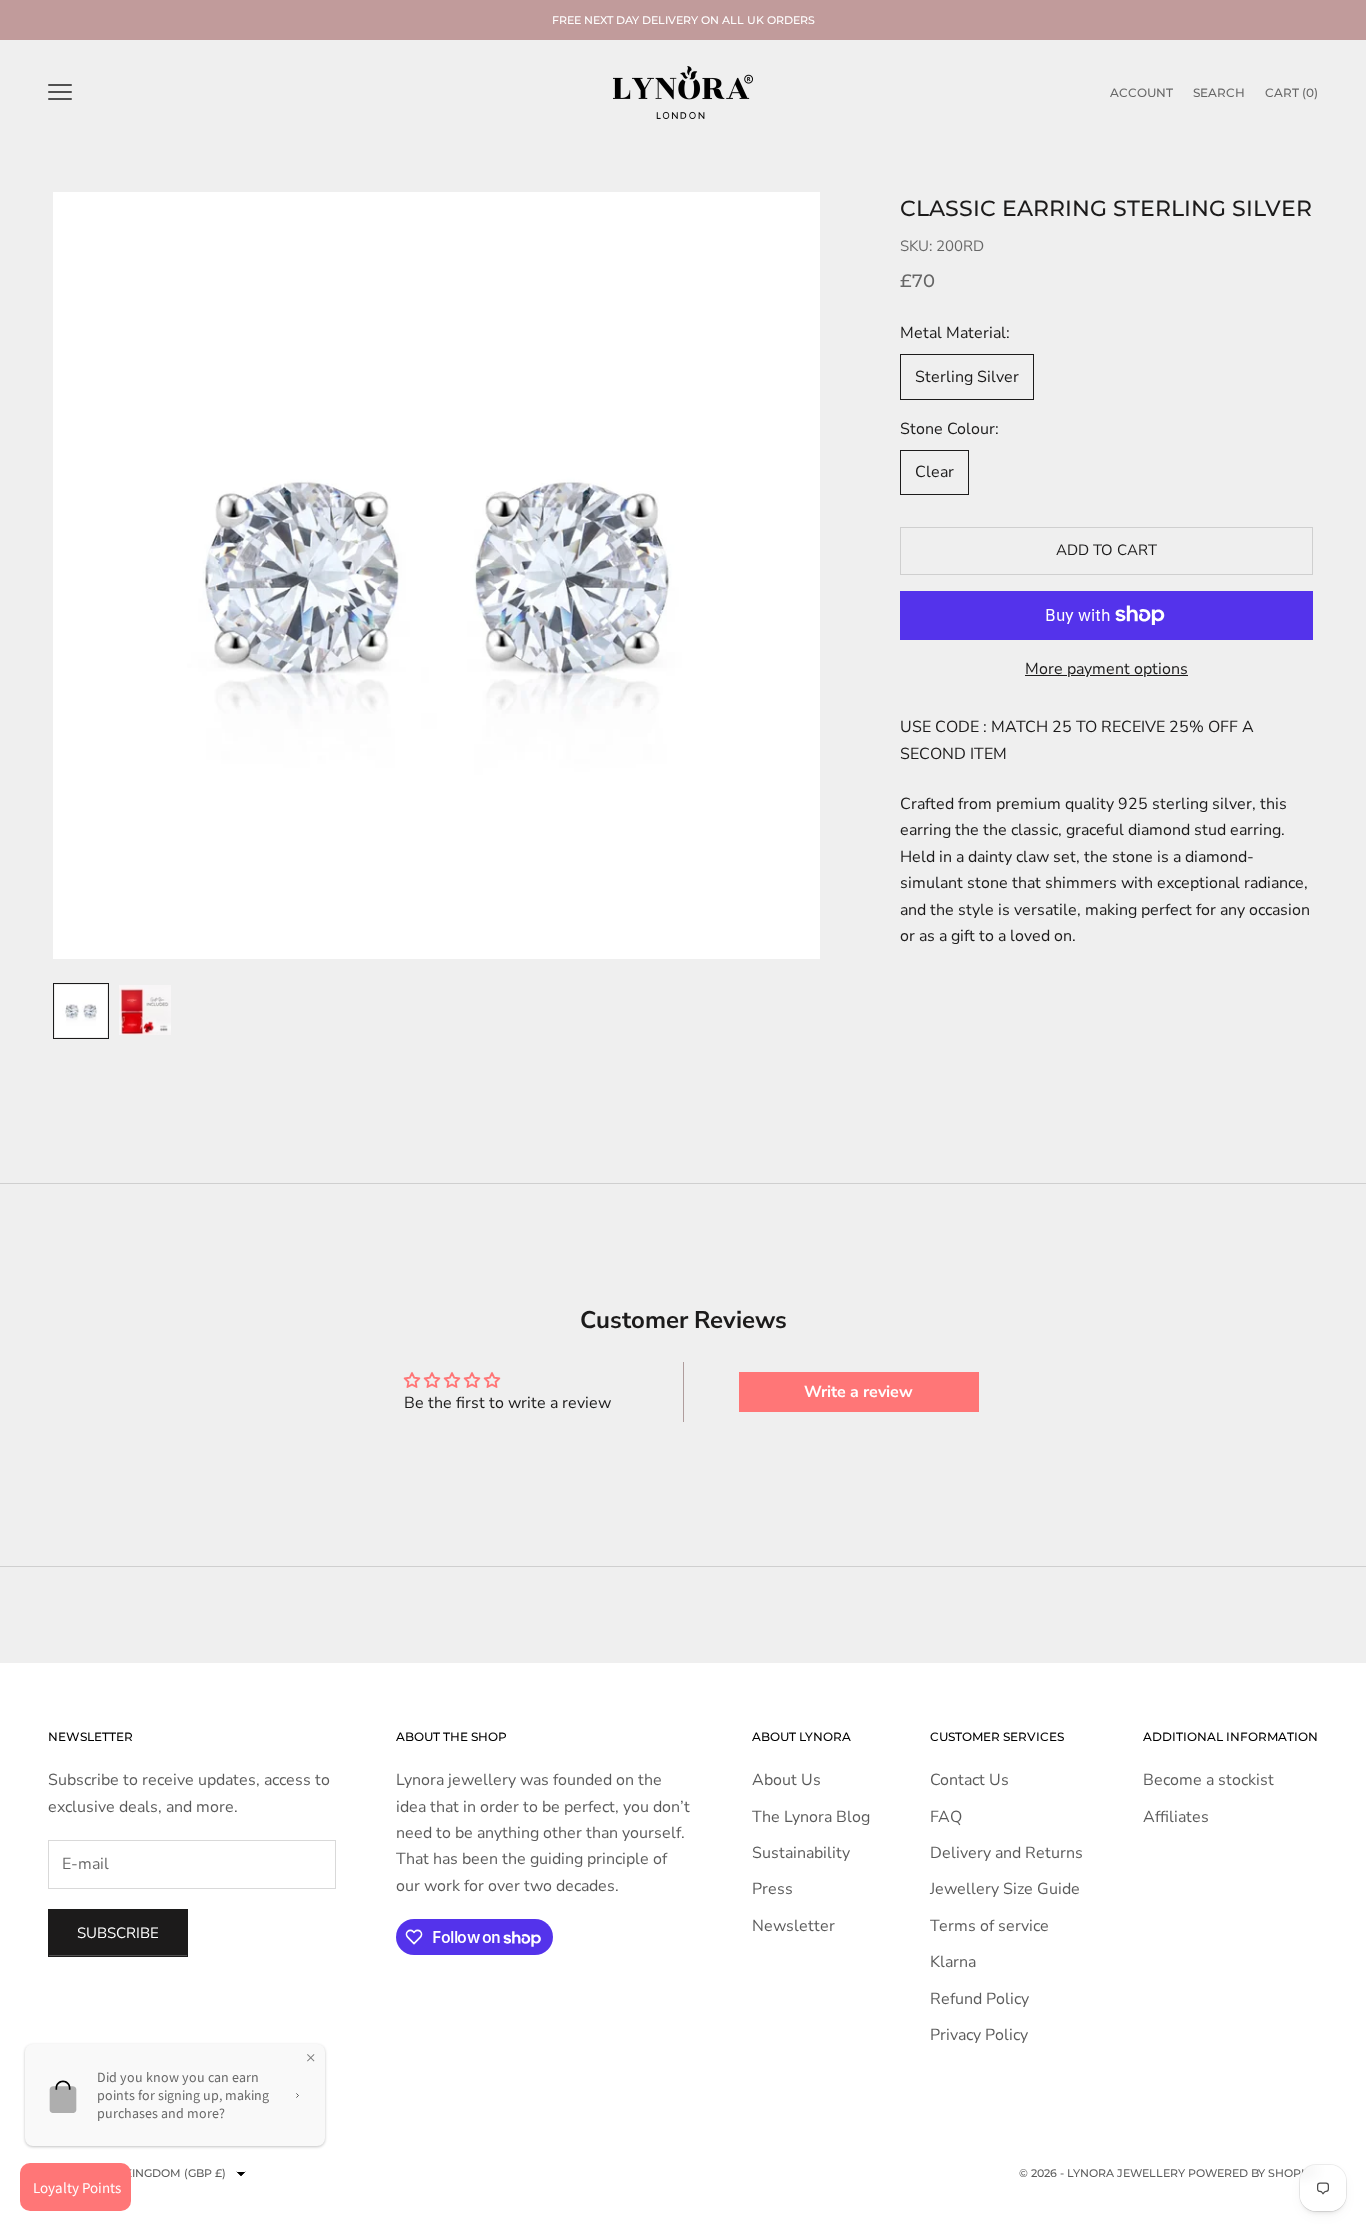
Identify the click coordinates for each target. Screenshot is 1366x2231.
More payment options (1106, 669)
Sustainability (801, 1853)
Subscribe (118, 1933)
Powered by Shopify (1253, 2173)
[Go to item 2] (145, 1009)
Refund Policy (979, 1999)
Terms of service (989, 1926)
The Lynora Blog (811, 1817)
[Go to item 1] (81, 1011)
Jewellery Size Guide (1005, 1889)
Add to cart (1106, 551)
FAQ (946, 1817)
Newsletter (793, 1926)
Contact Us (969, 1780)
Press (772, 1889)
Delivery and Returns (1006, 1853)
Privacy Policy (979, 2035)
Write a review (858, 1392)
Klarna (953, 1962)
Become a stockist (1208, 1780)
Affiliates (1176, 1817)
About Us (786, 1780)
